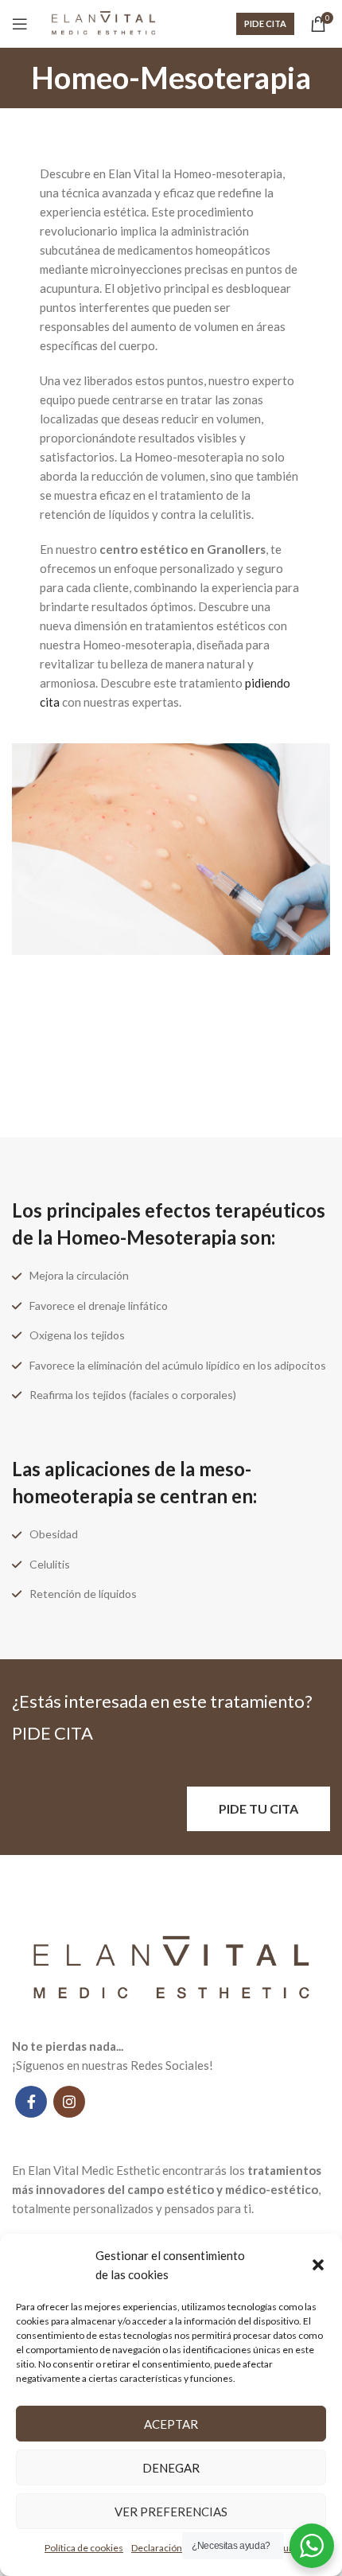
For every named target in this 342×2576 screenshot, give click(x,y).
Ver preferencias (171, 2512)
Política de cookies (84, 2548)
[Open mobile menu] (20, 24)
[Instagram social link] (69, 2102)
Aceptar (171, 2424)
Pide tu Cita (258, 1808)
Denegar (171, 2468)
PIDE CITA (265, 23)
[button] (318, 2265)
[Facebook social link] (31, 2102)
